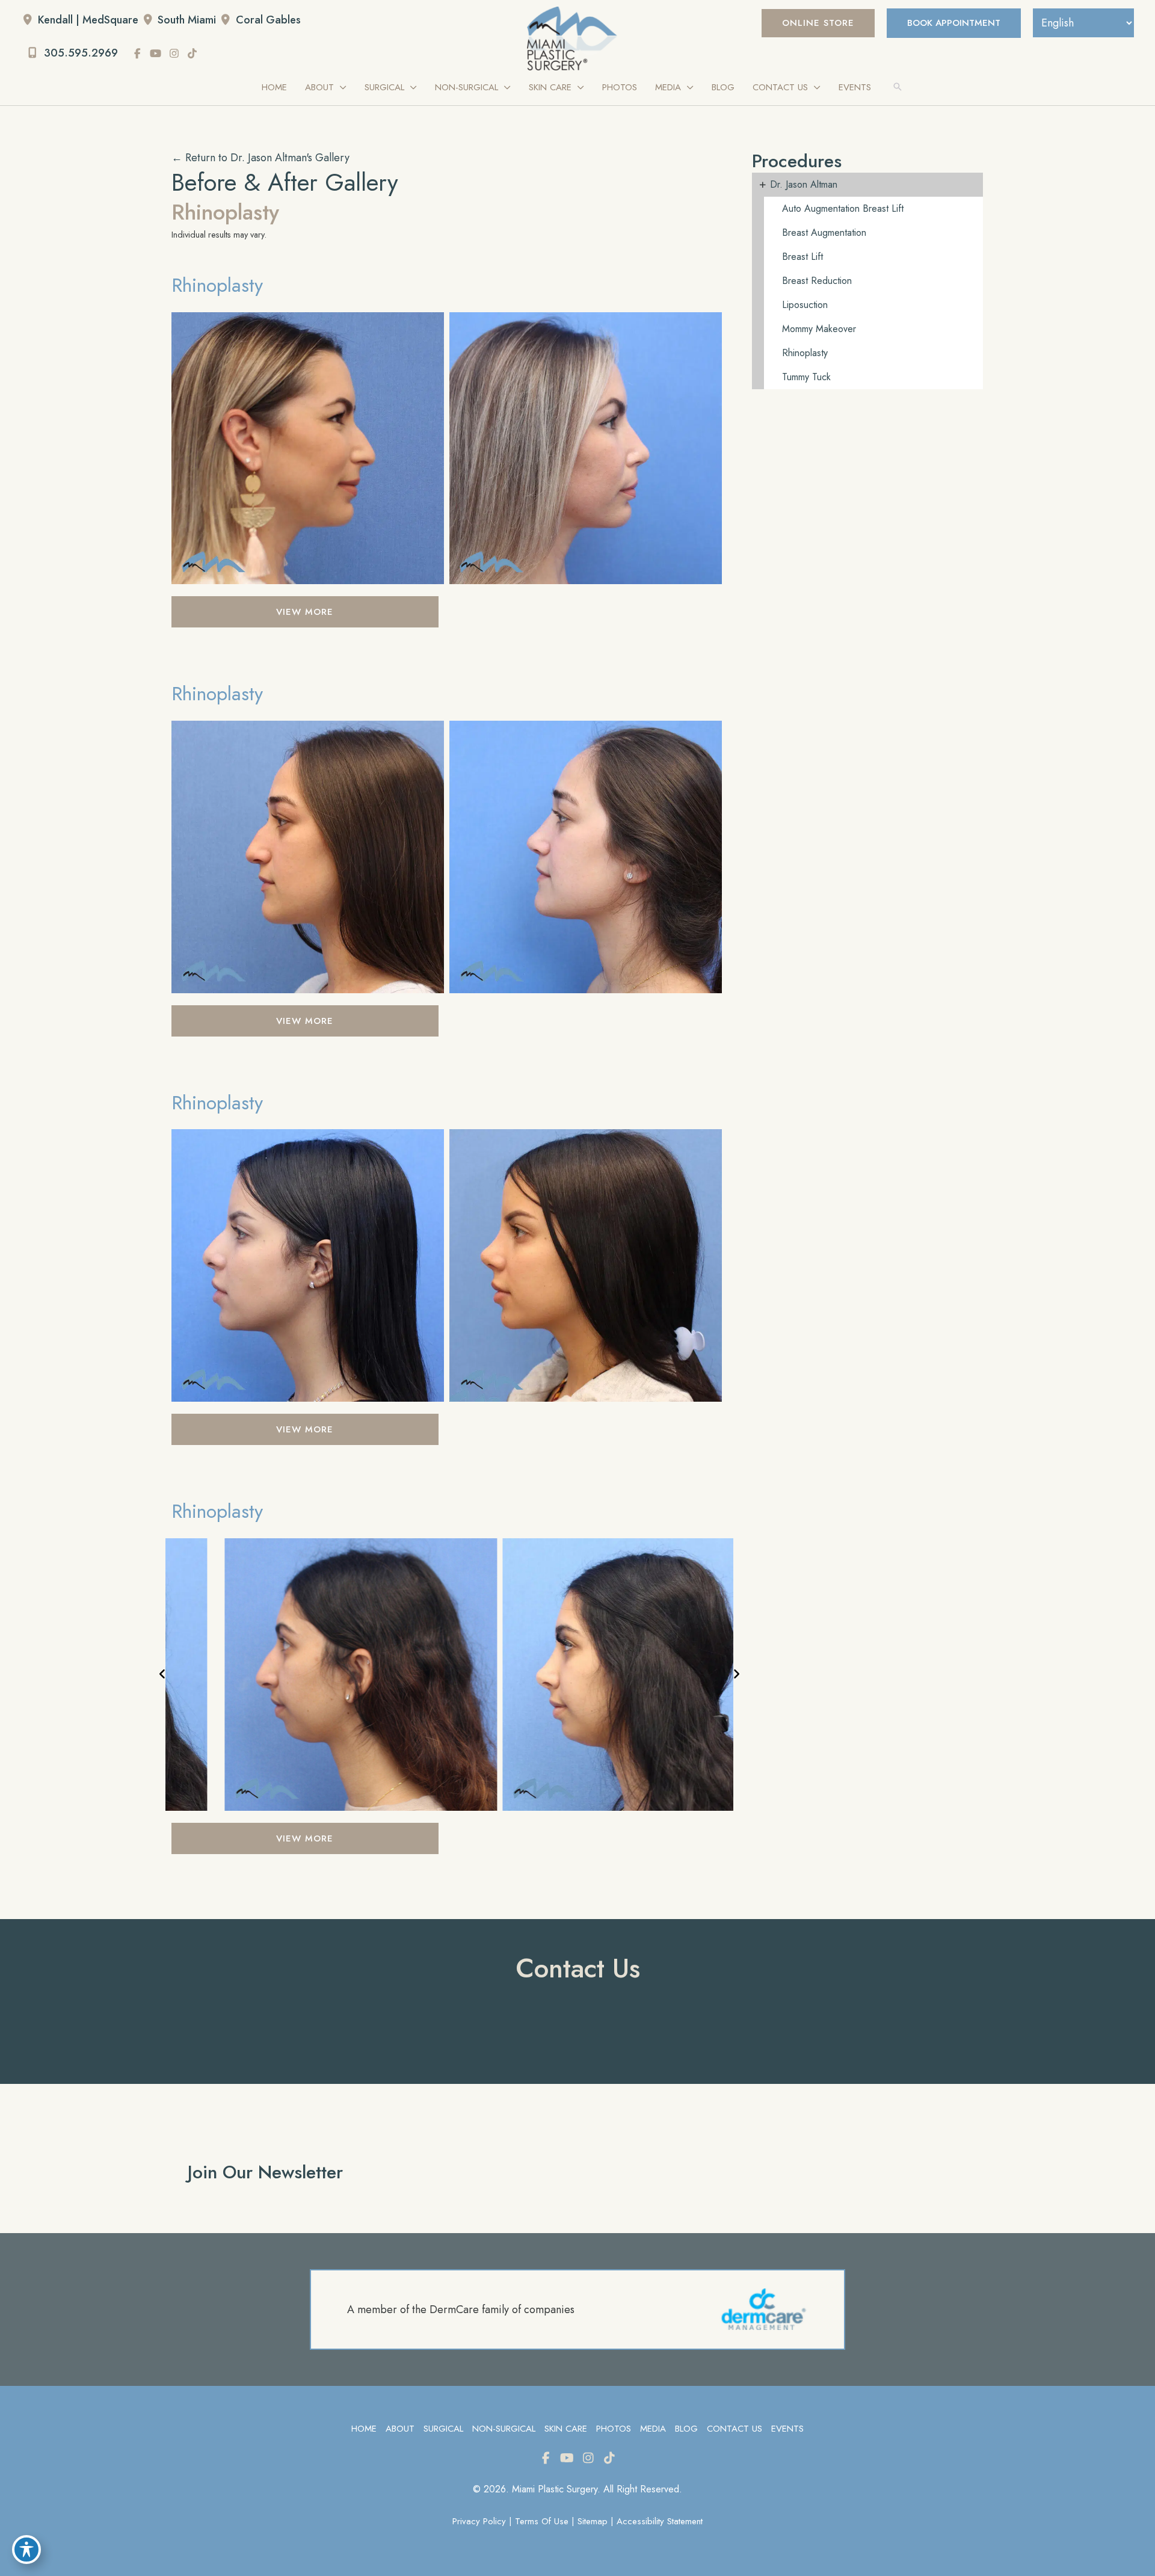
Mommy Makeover (819, 329)
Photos (614, 2429)
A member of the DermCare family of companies (461, 2309)
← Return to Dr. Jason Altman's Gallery (260, 158)
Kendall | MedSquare (88, 20)
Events (787, 2429)
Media (653, 2429)
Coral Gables (268, 20)
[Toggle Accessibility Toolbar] (26, 2550)
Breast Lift (802, 257)
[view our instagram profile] (174, 54)
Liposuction (805, 305)
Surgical (443, 2429)
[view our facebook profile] (138, 54)
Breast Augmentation (824, 233)
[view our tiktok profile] (192, 54)
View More (305, 612)
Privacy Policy (479, 2521)
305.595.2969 (79, 53)
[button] (818, 23)
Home (364, 2429)
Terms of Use (542, 2521)
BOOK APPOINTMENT (954, 23)
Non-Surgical (504, 2429)
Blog (686, 2429)
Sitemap (593, 2521)
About (400, 2429)
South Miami (187, 20)
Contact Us (735, 2429)
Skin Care (566, 2429)
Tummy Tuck (806, 377)
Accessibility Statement (660, 2521)
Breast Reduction (817, 281)
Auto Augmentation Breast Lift (843, 208)
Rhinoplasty (217, 285)
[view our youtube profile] (156, 54)
